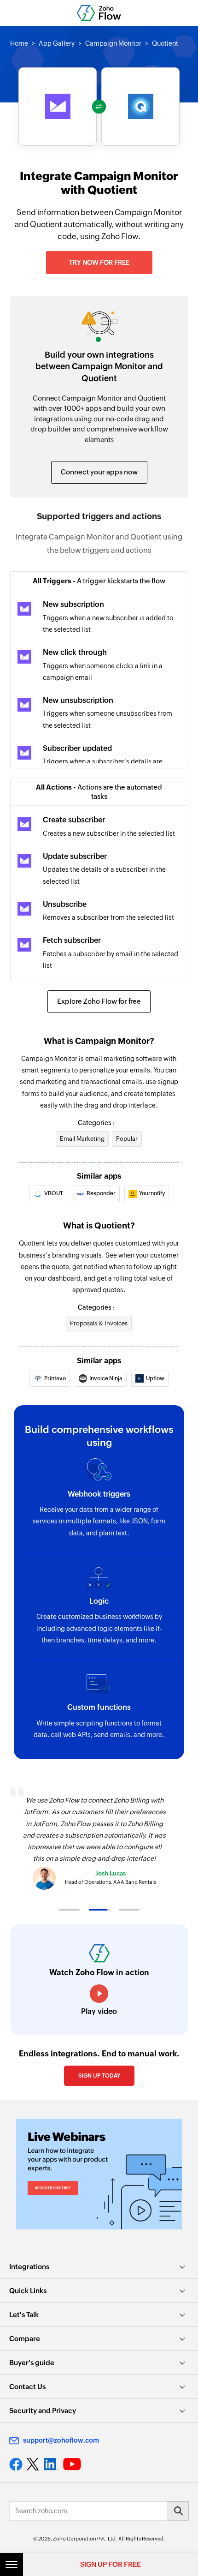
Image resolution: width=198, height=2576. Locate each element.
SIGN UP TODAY (99, 2076)
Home (19, 43)
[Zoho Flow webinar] (99, 2174)
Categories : (96, 1123)
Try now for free (99, 263)
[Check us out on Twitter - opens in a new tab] (33, 2464)
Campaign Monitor (113, 43)
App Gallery (57, 43)
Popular (127, 1139)
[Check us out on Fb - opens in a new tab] (16, 2464)
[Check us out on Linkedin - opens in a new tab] (51, 2464)
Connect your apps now (99, 472)
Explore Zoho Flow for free (99, 1001)
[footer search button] (178, 2511)
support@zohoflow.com (61, 2440)
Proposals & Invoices (99, 1323)
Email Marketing (82, 1139)
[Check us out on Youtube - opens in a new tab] (72, 2464)
